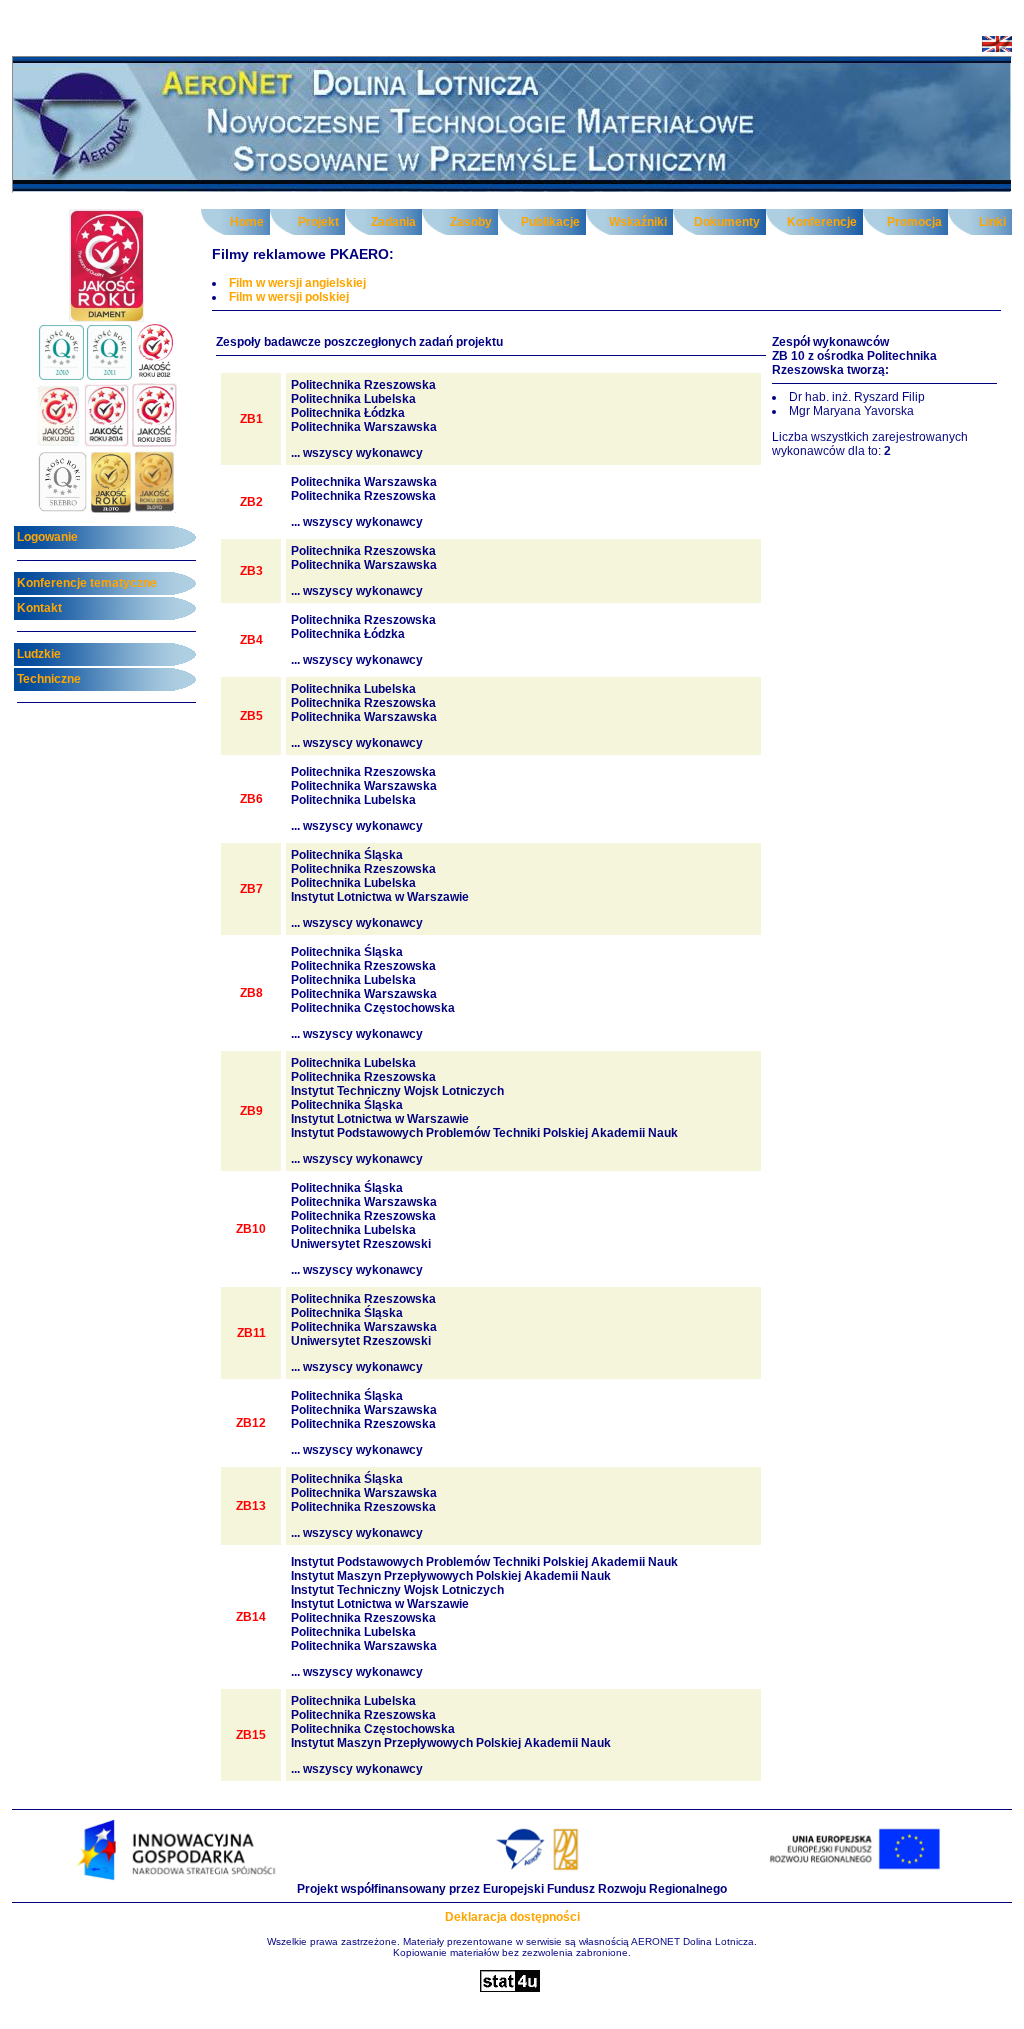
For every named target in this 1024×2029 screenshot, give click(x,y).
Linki (992, 222)
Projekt (318, 222)
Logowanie (47, 537)
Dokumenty (727, 222)
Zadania (393, 222)
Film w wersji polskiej (289, 297)
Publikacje (550, 222)
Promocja (914, 222)
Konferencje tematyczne (87, 583)
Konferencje (822, 222)
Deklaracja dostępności (512, 1917)
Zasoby (471, 222)
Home (247, 222)
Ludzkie (39, 654)
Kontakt (39, 608)
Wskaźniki (638, 222)
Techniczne (49, 679)
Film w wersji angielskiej (297, 283)
